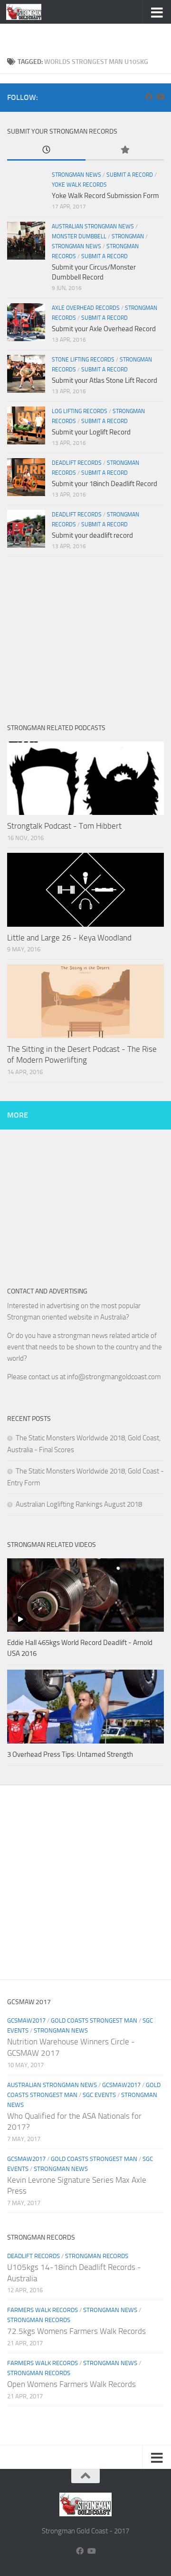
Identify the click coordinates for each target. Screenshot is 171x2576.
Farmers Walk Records (43, 2310)
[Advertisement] (89, 36)
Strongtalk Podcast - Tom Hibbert (64, 826)
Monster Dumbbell (79, 236)
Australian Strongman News (93, 226)
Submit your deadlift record (92, 535)
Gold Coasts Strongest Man (94, 2020)
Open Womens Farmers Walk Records (71, 2384)
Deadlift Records (77, 463)
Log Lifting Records (80, 411)
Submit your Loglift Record (91, 432)
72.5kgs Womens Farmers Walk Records (76, 2331)
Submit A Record (130, 175)
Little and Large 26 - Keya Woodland (69, 938)
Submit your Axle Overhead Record (104, 329)
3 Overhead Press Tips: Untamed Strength (70, 1754)
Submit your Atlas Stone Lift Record (104, 380)
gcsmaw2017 (26, 2020)
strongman (128, 236)
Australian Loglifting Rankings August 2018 (79, 1504)
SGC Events (99, 2095)
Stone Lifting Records (83, 360)
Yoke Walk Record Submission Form (105, 196)
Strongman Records (97, 2256)
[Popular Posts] (125, 150)
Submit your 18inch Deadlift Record (104, 484)
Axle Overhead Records (86, 308)
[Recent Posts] (46, 150)
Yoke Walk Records (79, 185)
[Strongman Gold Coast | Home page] (30, 12)
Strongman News (76, 175)
